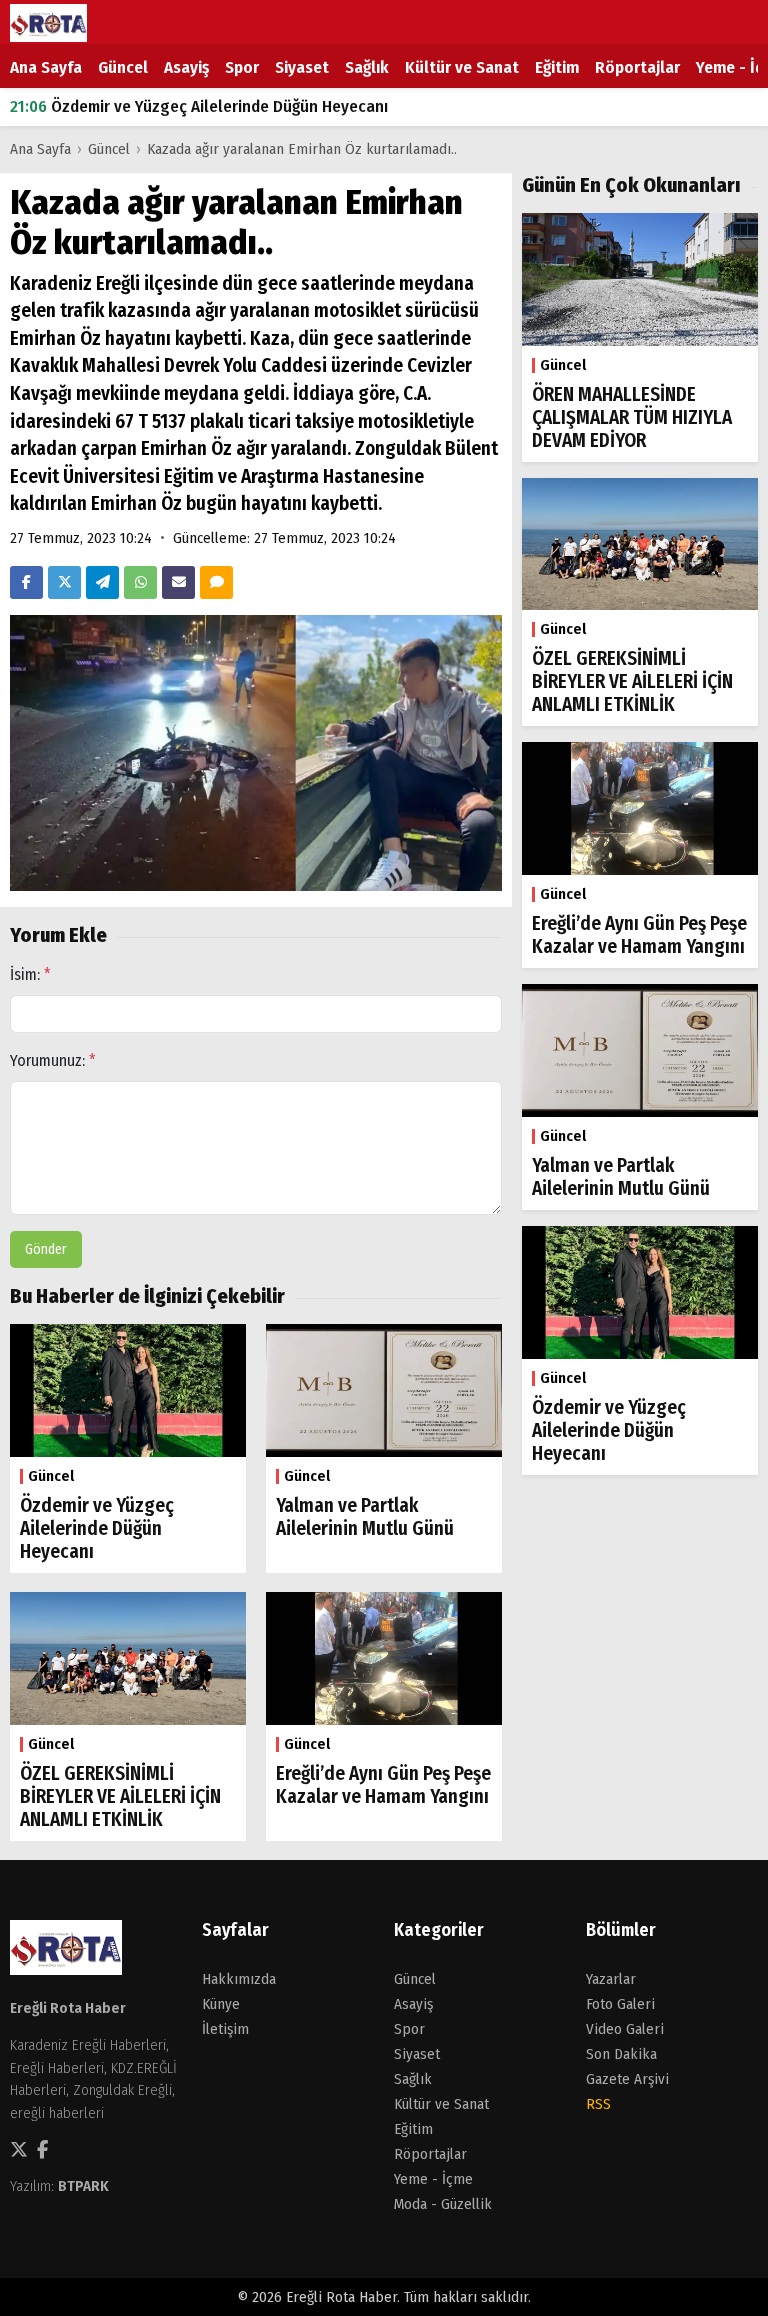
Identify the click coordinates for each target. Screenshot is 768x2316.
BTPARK (83, 2186)
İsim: (30, 974)
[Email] (178, 582)
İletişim (225, 2029)
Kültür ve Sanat (462, 67)
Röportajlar (637, 67)
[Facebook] (26, 582)
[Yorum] (216, 582)
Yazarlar (611, 1979)
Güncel (123, 67)
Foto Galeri (620, 2004)
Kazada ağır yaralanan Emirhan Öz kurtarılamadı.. (302, 149)
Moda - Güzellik (443, 2204)
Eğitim (557, 67)
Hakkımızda (239, 1979)
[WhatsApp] (140, 582)
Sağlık (367, 67)
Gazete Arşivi (627, 2079)
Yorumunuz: (53, 1060)
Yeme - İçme (433, 2179)
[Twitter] (64, 582)
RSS (598, 2104)
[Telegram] (102, 582)
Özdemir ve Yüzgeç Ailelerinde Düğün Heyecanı (199, 106)
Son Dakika (621, 2054)
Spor (242, 67)
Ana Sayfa (46, 67)
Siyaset (302, 67)
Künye (221, 2004)
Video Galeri (625, 2029)
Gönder (46, 1249)
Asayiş (186, 67)
